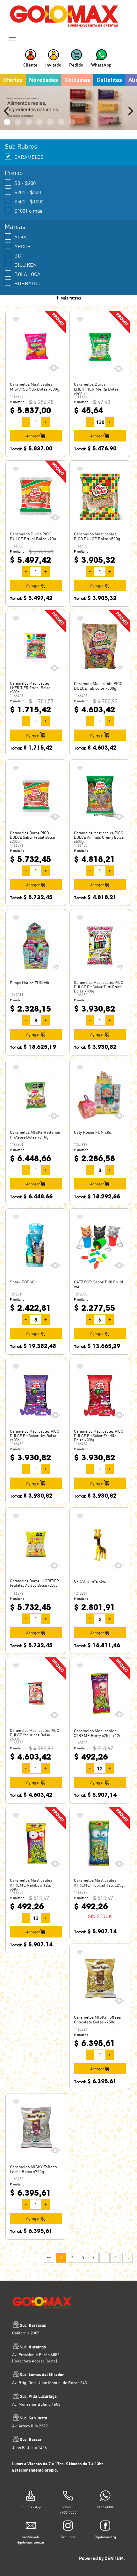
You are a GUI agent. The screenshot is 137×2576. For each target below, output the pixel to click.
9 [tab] (50, 122)
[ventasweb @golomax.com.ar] (31, 2527)
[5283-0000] (68, 2497)
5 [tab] (7, 122)
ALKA (21, 237)
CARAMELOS (29, 157)
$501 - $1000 (29, 201)
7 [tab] (29, 122)
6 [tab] (18, 122)
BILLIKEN (26, 265)
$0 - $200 (25, 183)
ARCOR (23, 246)
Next (129, 111)
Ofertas (13, 80)
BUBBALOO (27, 283)
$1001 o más (28, 211)
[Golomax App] (31, 2497)
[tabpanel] (68, 108)
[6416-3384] (105, 2497)
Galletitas (109, 80)
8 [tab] (40, 122)
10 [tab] (61, 122)
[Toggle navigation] (12, 38)
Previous (8, 111)
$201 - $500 (28, 192)
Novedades (43, 80)
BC (18, 255)
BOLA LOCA (27, 274)
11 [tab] (72, 122)
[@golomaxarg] (105, 2527)
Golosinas (77, 80)
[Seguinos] (68, 2527)
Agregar (33, 436)
